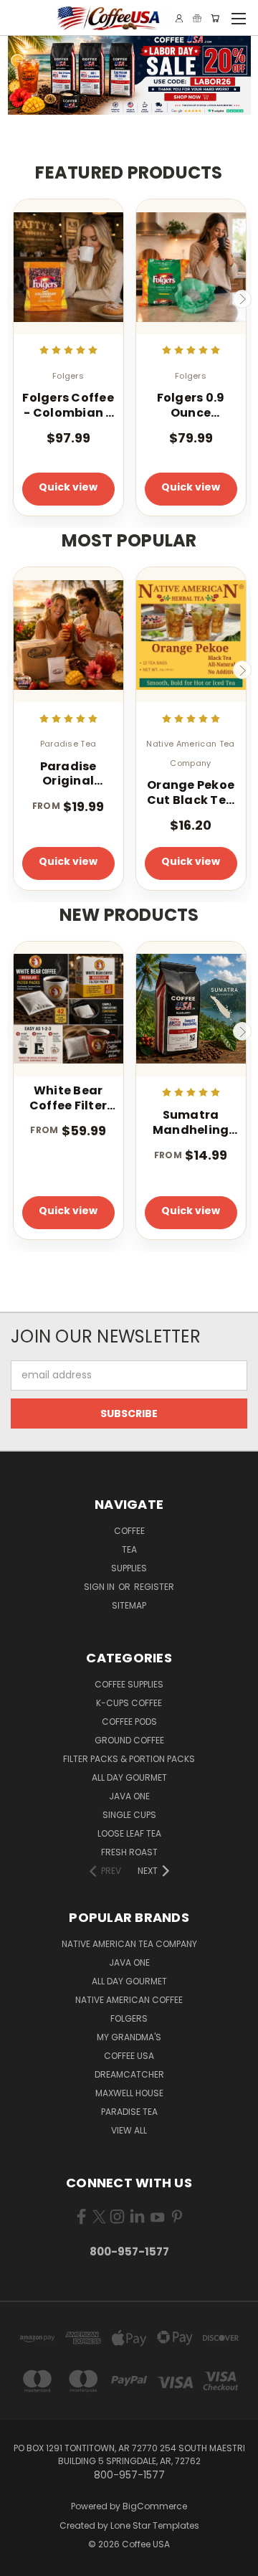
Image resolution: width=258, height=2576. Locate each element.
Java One (129, 1796)
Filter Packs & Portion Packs (129, 1759)
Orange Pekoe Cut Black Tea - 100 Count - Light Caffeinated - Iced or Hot (191, 793)
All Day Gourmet (129, 1777)
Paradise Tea (129, 2112)
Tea (129, 1549)
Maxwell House (129, 2093)
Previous (16, 299)
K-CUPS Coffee (129, 1703)
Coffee (129, 1531)
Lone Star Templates (155, 2525)
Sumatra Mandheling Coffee (191, 1123)
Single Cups (129, 1815)
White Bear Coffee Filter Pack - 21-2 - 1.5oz (68, 1099)
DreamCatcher (129, 2074)
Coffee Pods (129, 1722)
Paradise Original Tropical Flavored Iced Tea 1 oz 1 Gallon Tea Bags (68, 775)
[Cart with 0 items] (215, 18)
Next (242, 299)
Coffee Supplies (129, 1684)
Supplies (129, 1568)
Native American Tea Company (129, 1944)
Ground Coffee (129, 1740)
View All (129, 2130)
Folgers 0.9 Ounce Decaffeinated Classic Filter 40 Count (191, 406)
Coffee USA (129, 2056)
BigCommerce (155, 2506)
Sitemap (129, 1605)
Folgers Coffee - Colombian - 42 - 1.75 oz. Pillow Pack (68, 406)
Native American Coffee (129, 2000)
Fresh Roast (129, 1852)
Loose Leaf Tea (129, 1833)
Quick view (68, 487)
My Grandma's (129, 2037)
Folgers (129, 2018)
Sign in (100, 1587)
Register (154, 1587)
